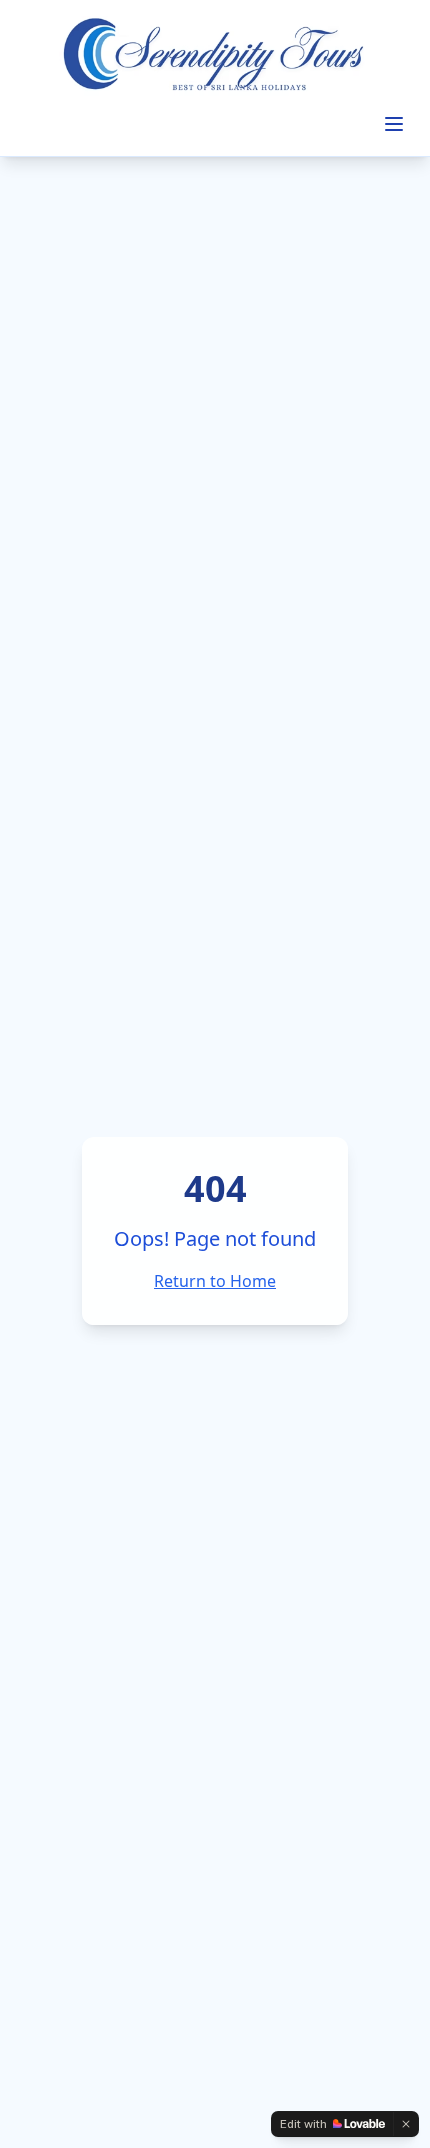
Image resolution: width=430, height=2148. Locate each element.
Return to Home (215, 1281)
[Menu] (394, 124)
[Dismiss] (406, 2124)
